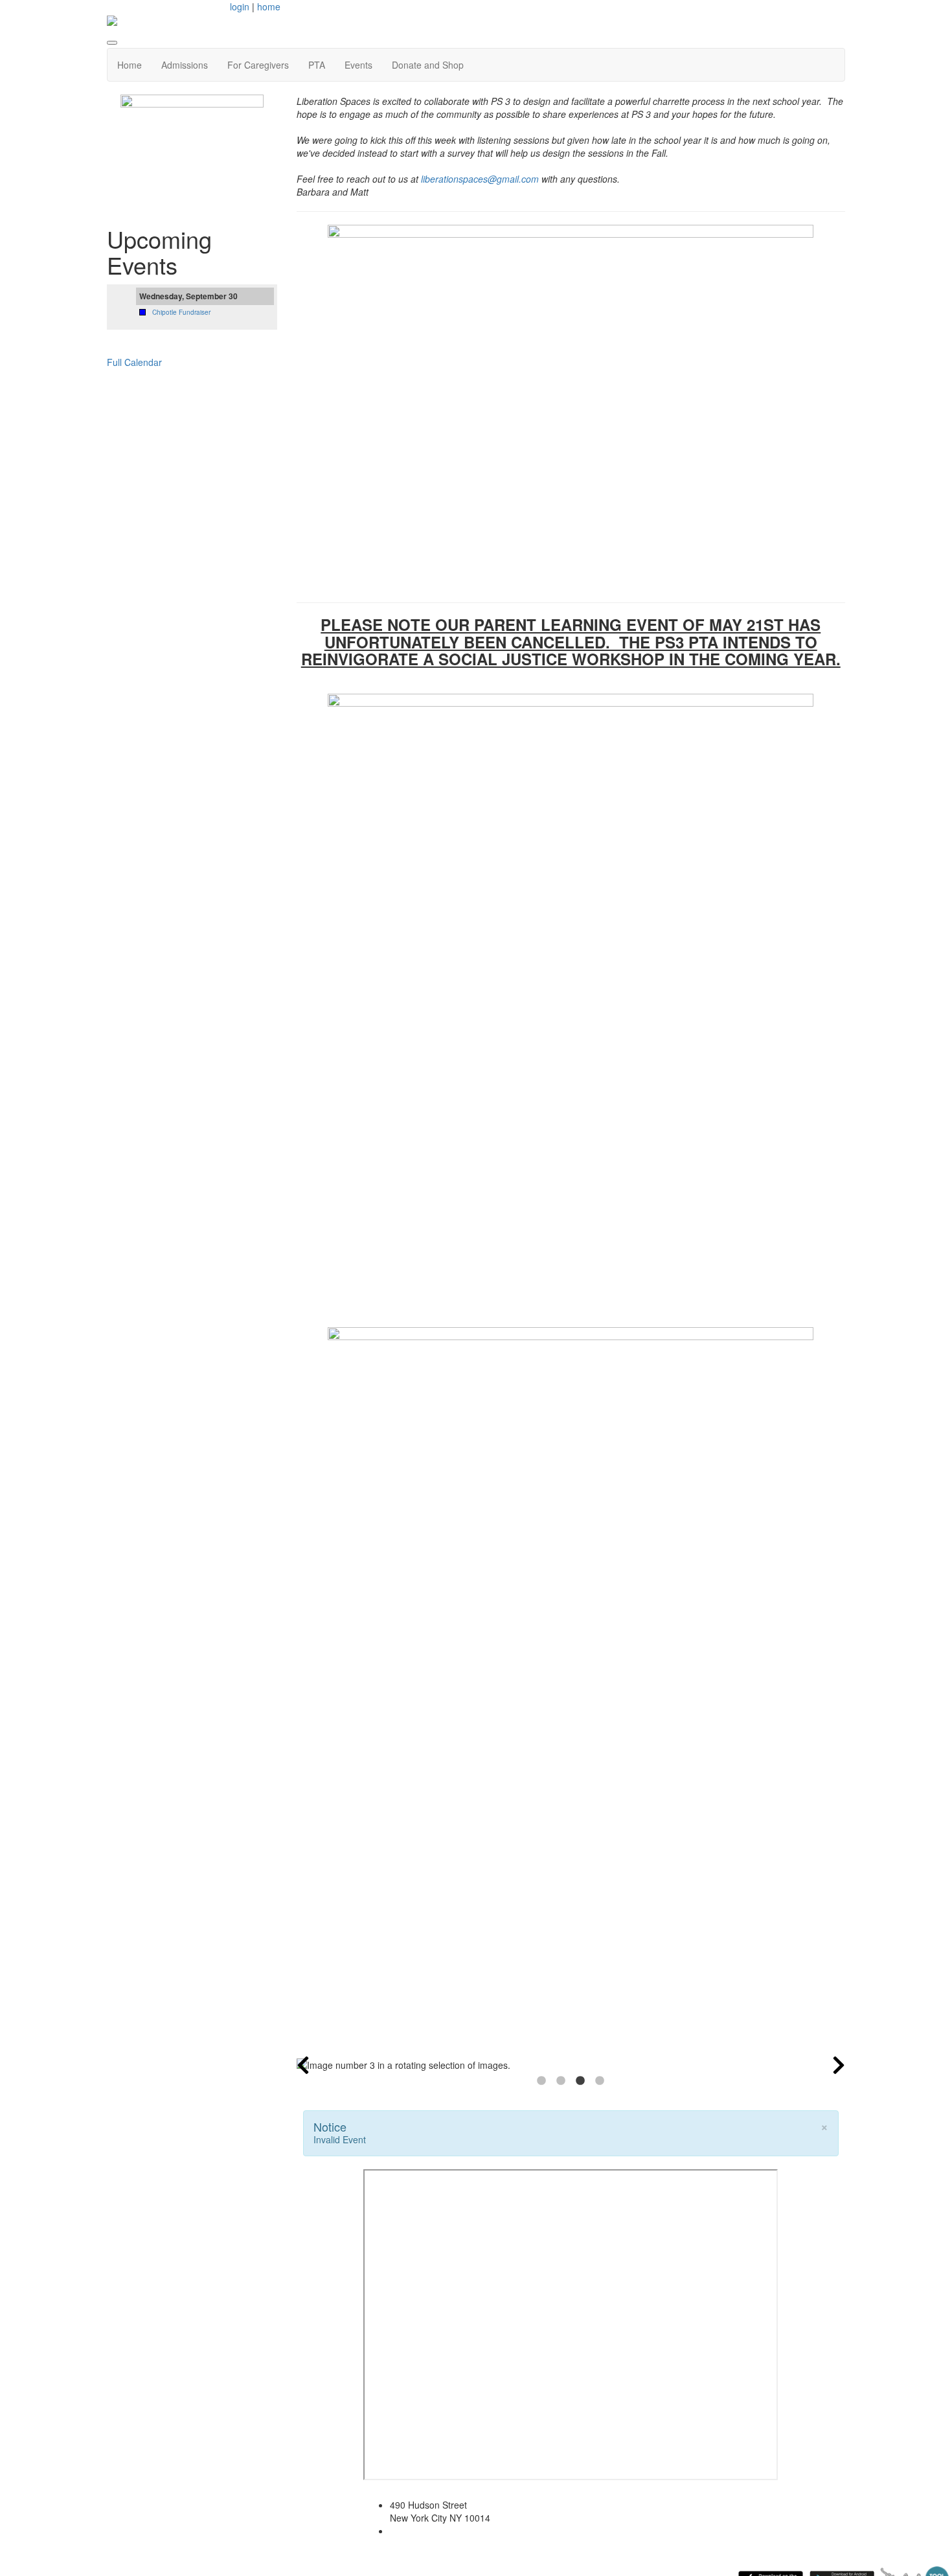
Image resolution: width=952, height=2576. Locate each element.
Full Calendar (134, 362)
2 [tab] (561, 2081)
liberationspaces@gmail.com (480, 179)
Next (839, 2065)
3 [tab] (580, 2081)
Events (358, 65)
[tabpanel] (571, 2065)
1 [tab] (541, 2081)
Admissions (185, 65)
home (269, 6)
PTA (317, 65)
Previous (303, 2065)
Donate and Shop (428, 65)
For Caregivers (258, 65)
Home (130, 65)
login (240, 6)
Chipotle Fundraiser (181, 312)
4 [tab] (600, 2081)
